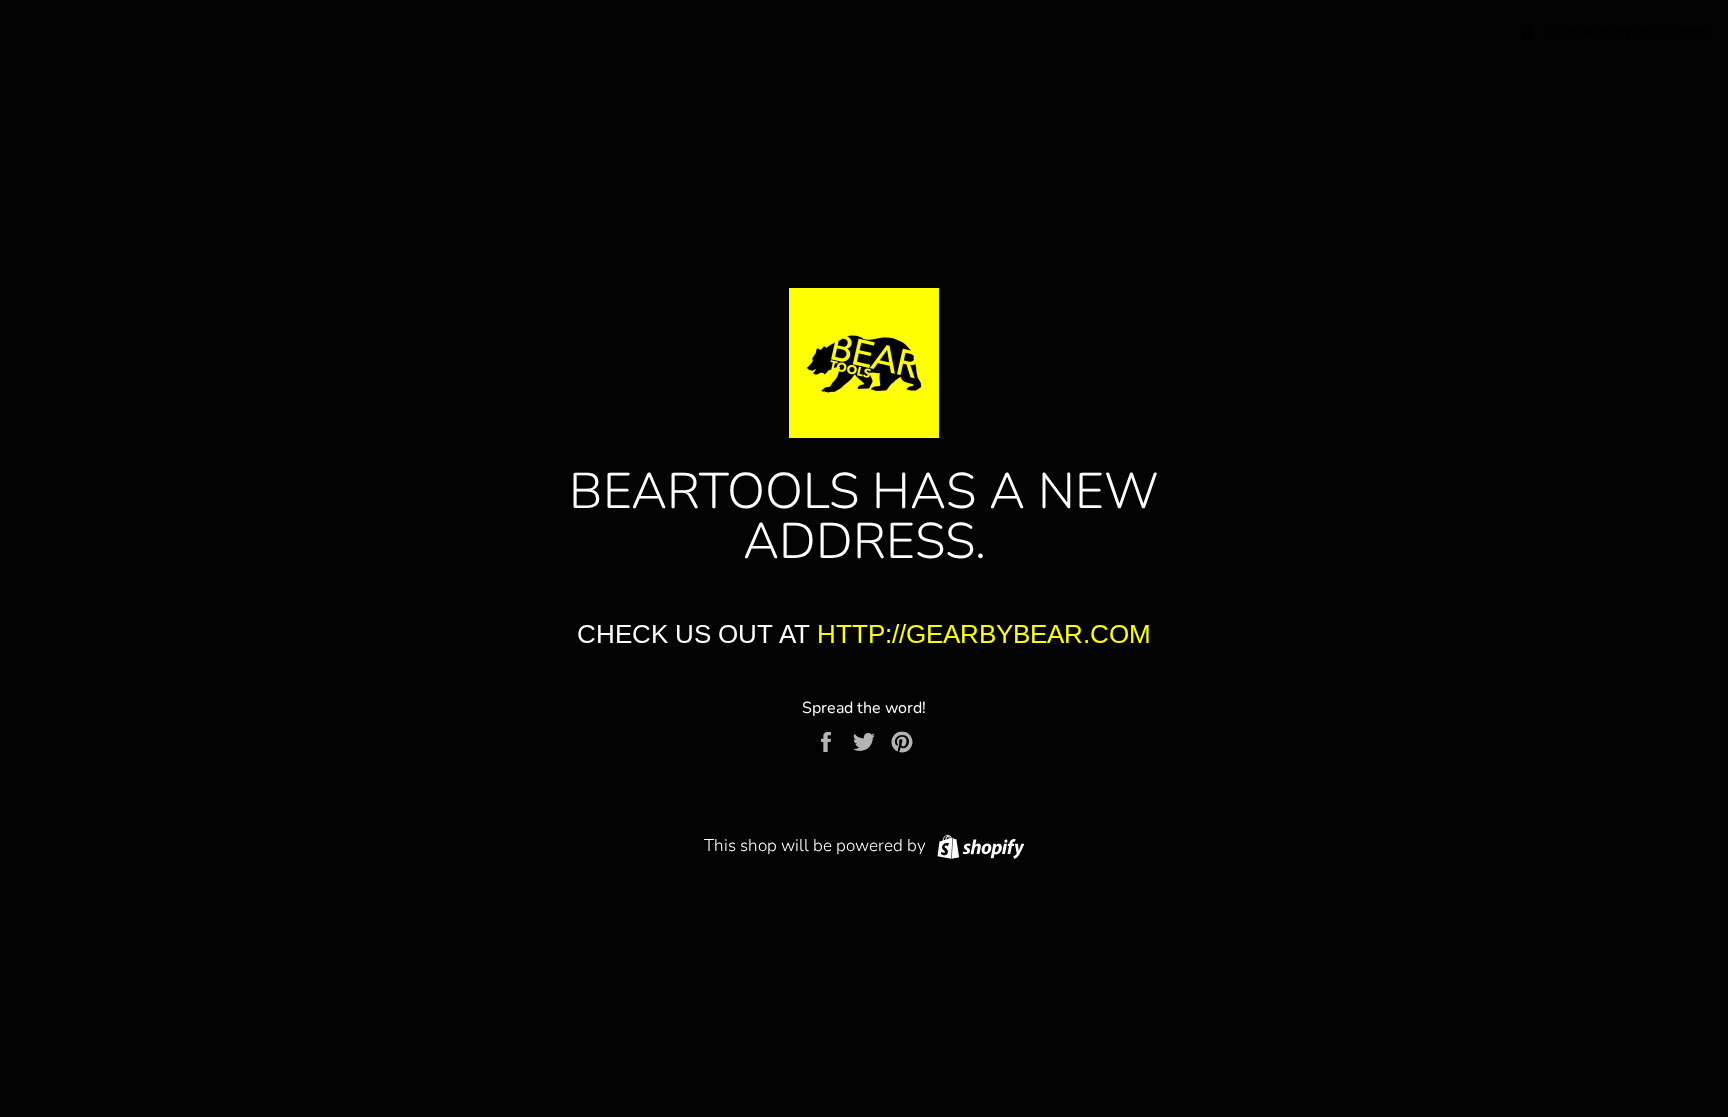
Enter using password (1624, 31)
